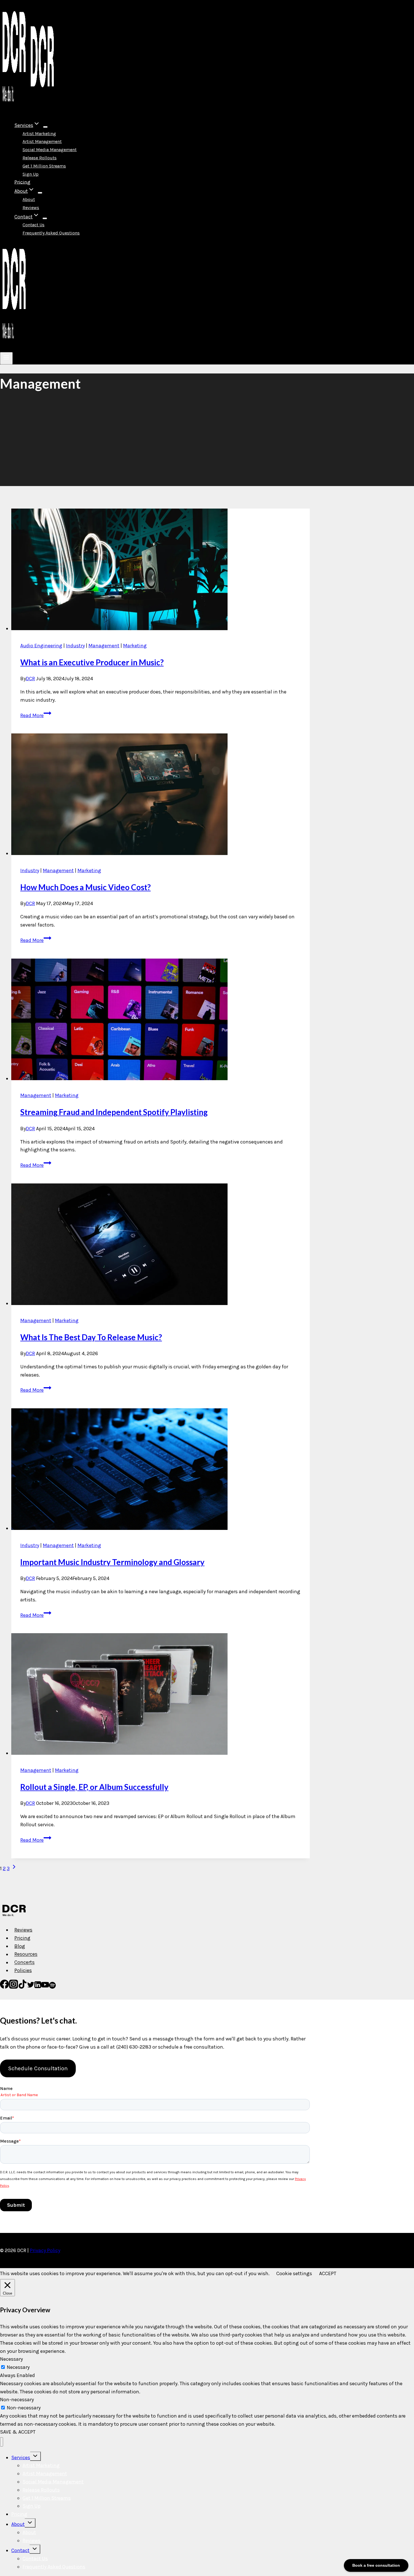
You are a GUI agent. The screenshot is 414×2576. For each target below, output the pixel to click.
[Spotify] (52, 1987)
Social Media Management (50, 150)
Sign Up (31, 174)
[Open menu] (6, 358)
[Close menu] (2, 2442)
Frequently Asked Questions (51, 233)
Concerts (25, 1962)
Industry (75, 646)
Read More (36, 715)
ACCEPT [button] (328, 2273)
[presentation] (161, 571)
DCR (30, 679)
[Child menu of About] (40, 193)
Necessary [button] (11, 2359)
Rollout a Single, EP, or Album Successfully (94, 1787)
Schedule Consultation (38, 2068)
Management (104, 646)
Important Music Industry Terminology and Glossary (112, 1562)
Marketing (135, 646)
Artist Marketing (39, 134)
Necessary (18, 2367)
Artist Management (42, 141)
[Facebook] (5, 1987)
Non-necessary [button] (17, 2400)
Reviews (31, 208)
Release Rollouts (40, 158)
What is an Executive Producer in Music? (92, 662)
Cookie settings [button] (294, 2273)
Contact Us (34, 225)
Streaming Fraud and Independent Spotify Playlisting (114, 1112)
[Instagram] (14, 1987)
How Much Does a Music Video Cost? (85, 887)
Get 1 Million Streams (44, 166)
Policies (23, 1970)
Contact (20, 2550)
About (29, 199)
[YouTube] (45, 1987)
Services (21, 2458)
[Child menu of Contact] (45, 218)
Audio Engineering (41, 646)
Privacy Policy (45, 2250)
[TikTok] (23, 1987)
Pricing (22, 182)
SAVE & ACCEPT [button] (18, 2432)
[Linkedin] (38, 1987)
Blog (20, 1946)
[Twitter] (31, 1987)
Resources (26, 1954)
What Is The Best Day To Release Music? (91, 1337)
